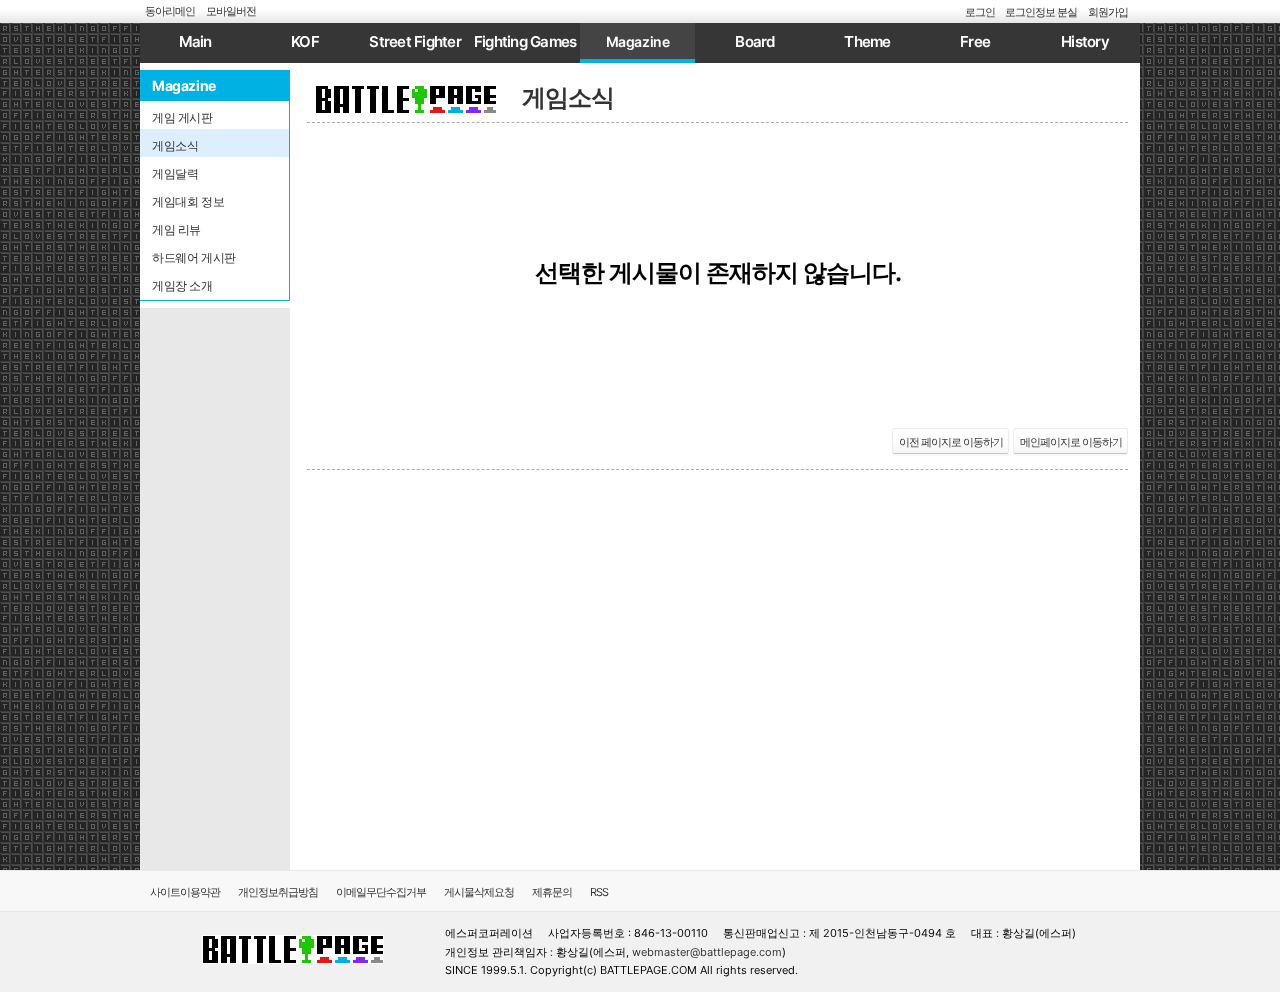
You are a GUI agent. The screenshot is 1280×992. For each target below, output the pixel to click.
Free (975, 41)
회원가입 (1108, 12)
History (1085, 41)
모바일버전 (231, 11)
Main (195, 41)
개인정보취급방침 (278, 892)
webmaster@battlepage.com (707, 952)
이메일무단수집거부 (381, 892)
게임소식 (568, 97)
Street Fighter (415, 41)
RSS (599, 892)
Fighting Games (525, 41)
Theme (867, 41)
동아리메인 (170, 11)
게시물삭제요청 (479, 892)
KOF (305, 41)
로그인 (980, 12)
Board (754, 41)
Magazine (638, 41)
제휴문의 (552, 892)
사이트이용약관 (185, 892)
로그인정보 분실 (1041, 12)
